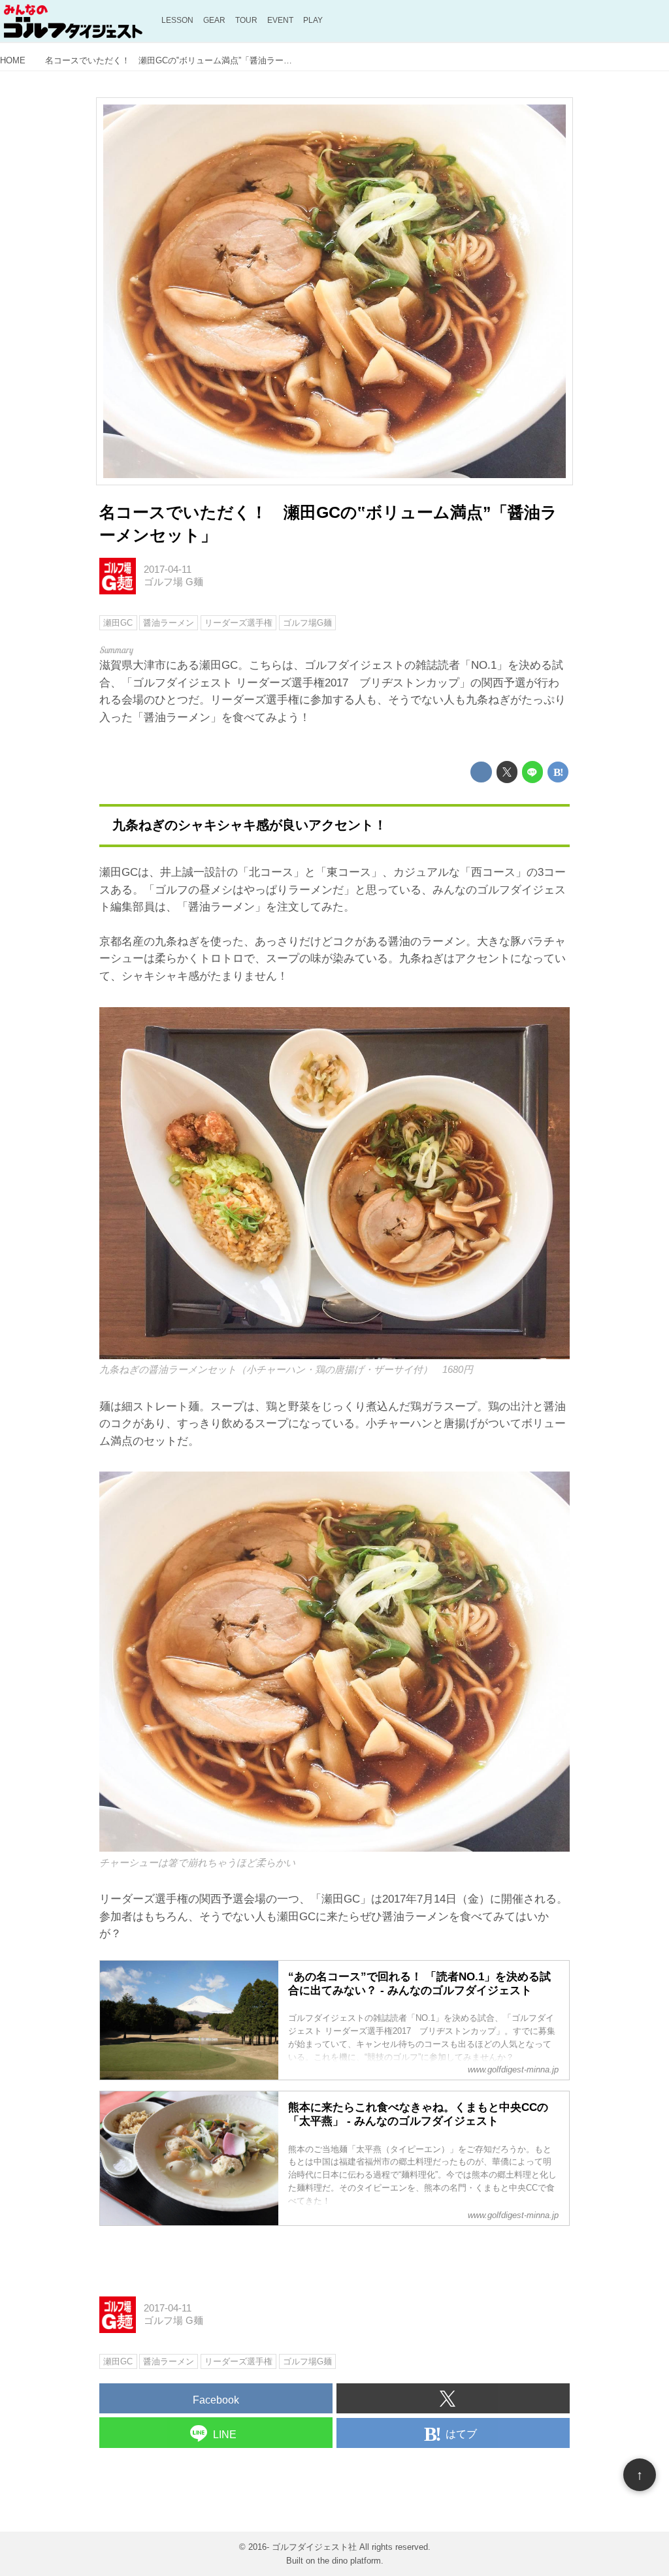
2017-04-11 (168, 570)
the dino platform (349, 2561)
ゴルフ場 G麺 (173, 582)
